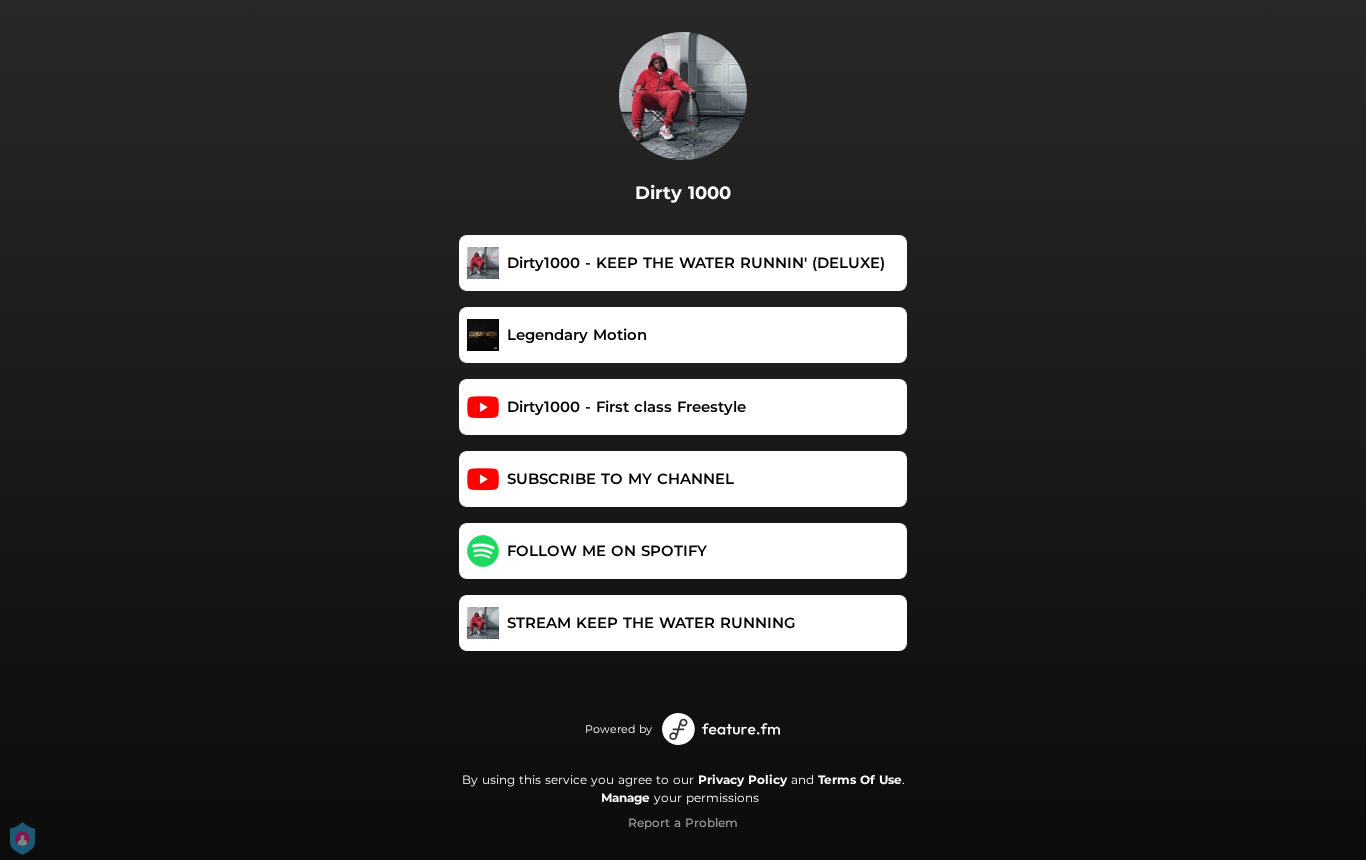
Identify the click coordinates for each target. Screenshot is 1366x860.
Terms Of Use (860, 779)
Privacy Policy (742, 779)
